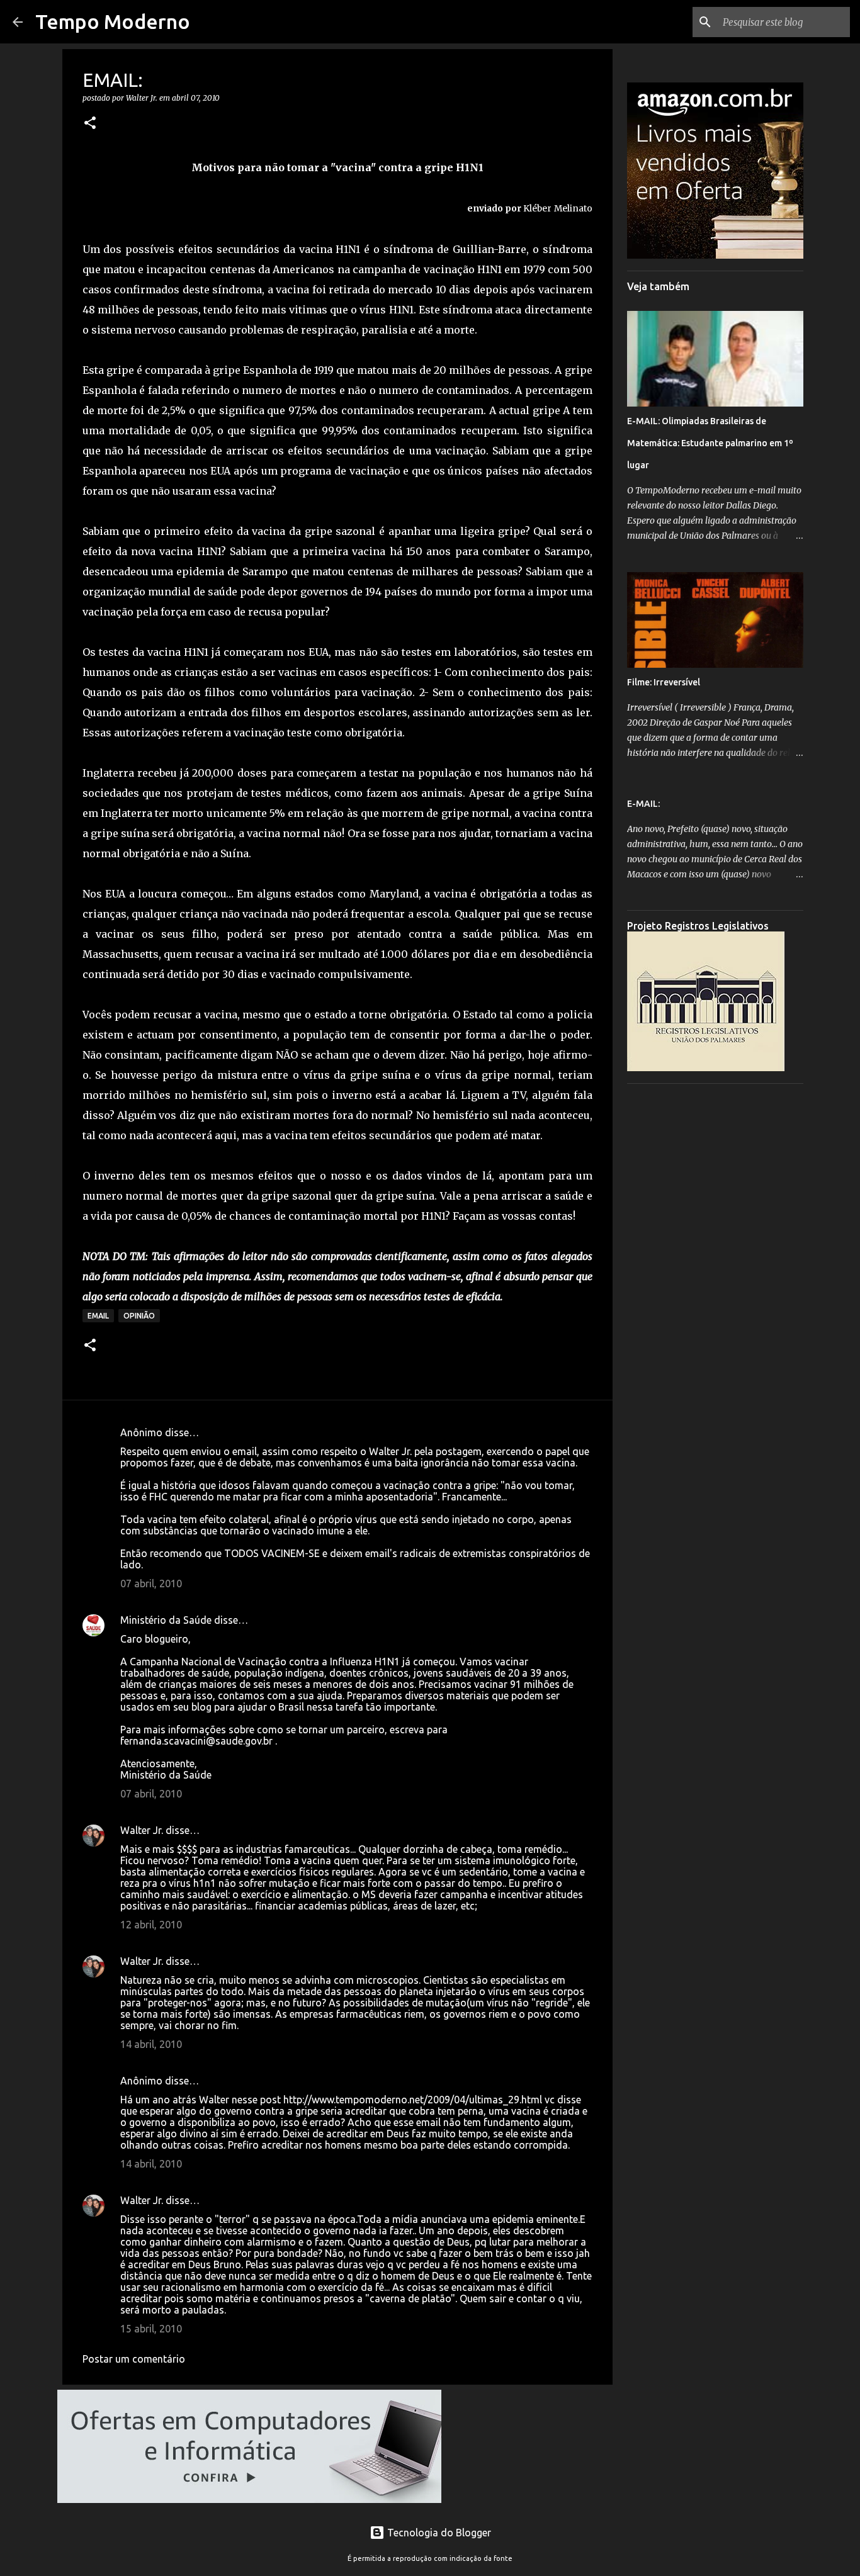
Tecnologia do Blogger (438, 2533)
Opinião (139, 1316)
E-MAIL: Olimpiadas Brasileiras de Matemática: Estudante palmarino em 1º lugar (710, 443)
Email (98, 1316)
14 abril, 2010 (151, 2044)
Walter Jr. (142, 1830)
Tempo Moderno (113, 21)
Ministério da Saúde (166, 1620)
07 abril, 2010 (151, 1583)
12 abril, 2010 (151, 1925)
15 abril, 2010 (151, 2329)
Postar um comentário (134, 2359)
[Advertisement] (715, 1282)
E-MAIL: (643, 804)
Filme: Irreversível (664, 682)
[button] (90, 124)
